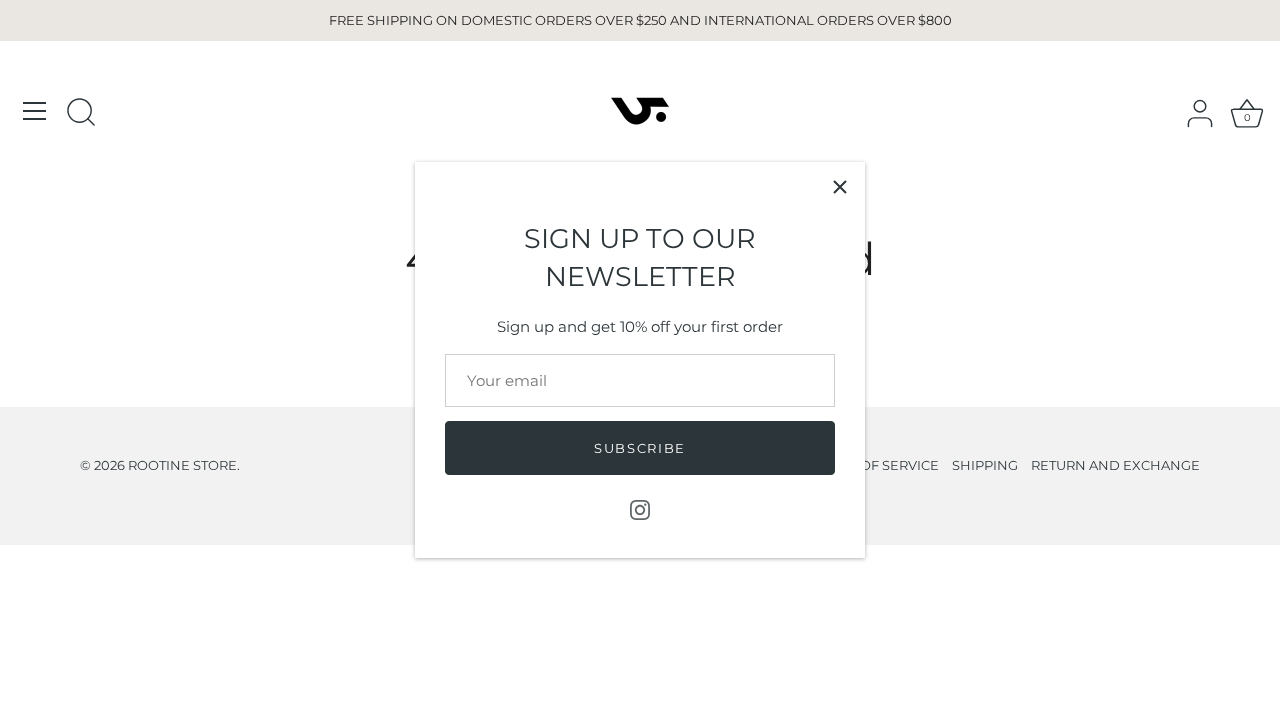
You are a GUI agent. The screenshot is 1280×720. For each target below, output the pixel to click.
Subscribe (640, 448)
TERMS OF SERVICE (875, 465)
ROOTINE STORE (182, 465)
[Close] (840, 187)
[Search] (81, 114)
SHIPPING (985, 465)
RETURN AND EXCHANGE (1115, 465)
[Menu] (35, 111)
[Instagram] (640, 508)
